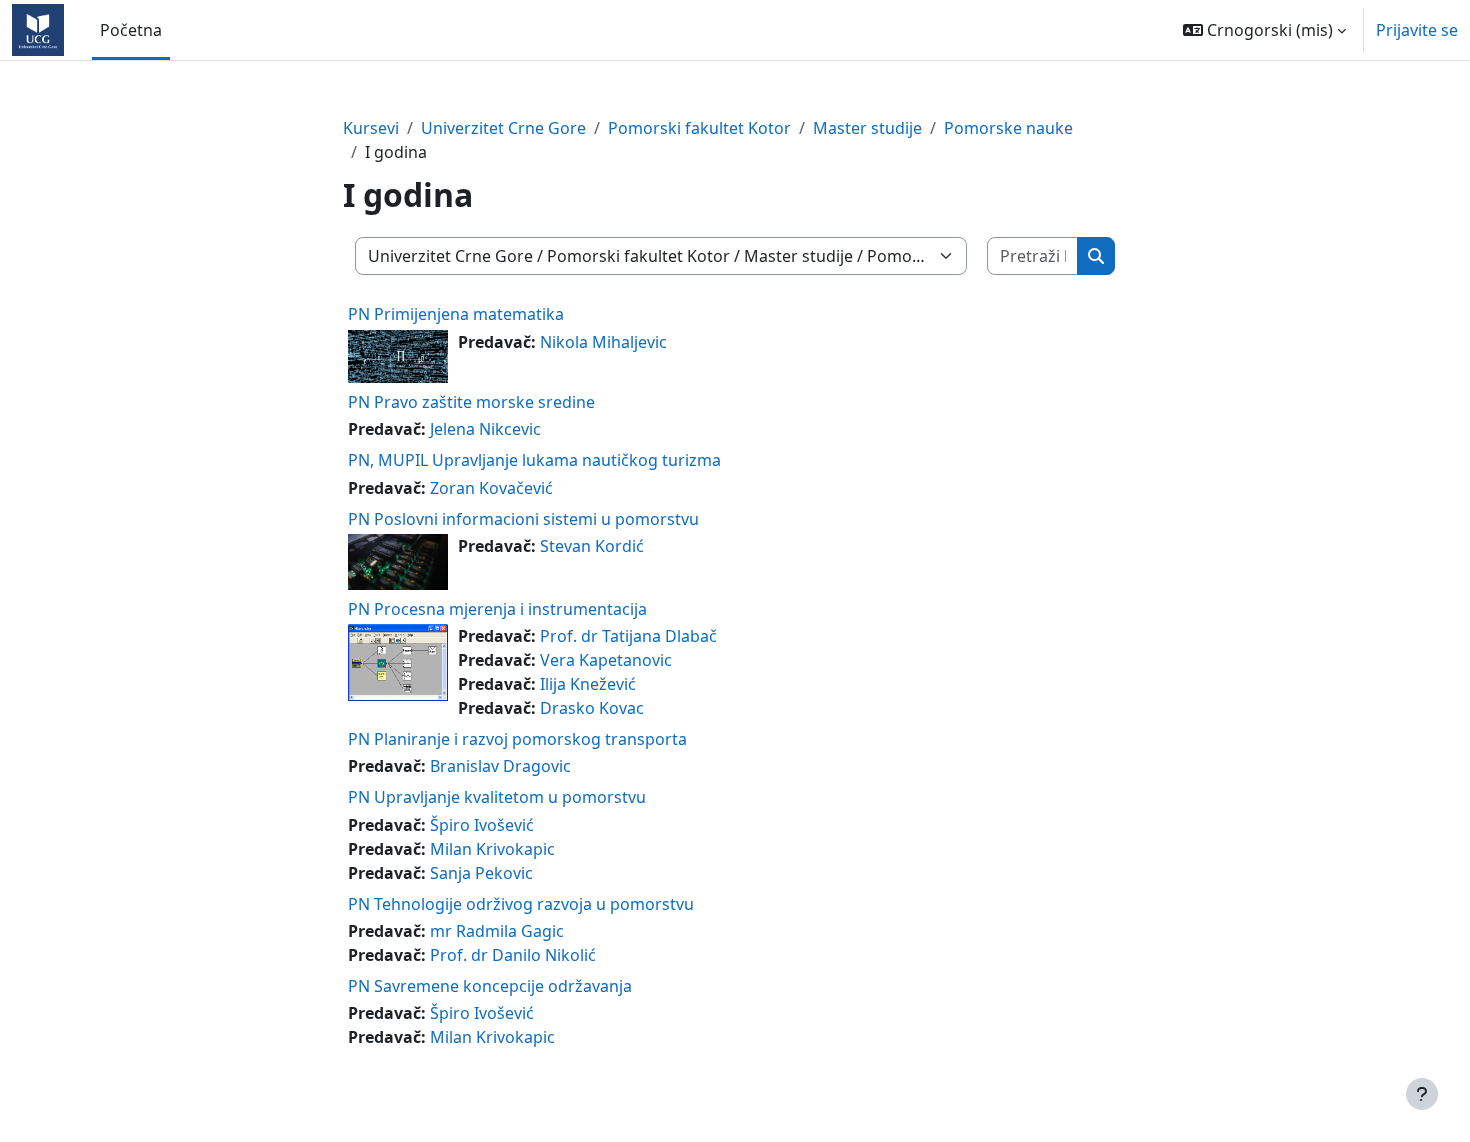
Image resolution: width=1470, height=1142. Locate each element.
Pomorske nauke (1008, 128)
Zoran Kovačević (491, 488)
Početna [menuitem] (131, 30)
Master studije (867, 128)
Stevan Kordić (592, 546)
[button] (1264, 30)
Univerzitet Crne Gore (503, 128)
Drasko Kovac (592, 708)
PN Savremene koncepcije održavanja (490, 986)
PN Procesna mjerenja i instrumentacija (497, 609)
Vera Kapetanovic (606, 660)
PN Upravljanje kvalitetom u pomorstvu (497, 797)
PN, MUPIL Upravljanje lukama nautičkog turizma (534, 460)
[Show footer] (1422, 1094)
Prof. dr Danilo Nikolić (513, 955)
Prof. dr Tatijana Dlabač (628, 636)
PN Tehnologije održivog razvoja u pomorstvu (521, 904)
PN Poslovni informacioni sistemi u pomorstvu (523, 519)
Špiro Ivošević (482, 825)
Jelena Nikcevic (485, 429)
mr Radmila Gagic (497, 931)
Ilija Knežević (588, 684)
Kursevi (371, 128)
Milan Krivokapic (492, 849)
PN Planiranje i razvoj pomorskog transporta (517, 739)
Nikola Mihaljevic (603, 342)
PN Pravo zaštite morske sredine (471, 402)
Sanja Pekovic (481, 873)
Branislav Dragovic (500, 766)
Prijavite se (1417, 30)
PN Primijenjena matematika (456, 314)
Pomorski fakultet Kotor (699, 128)
